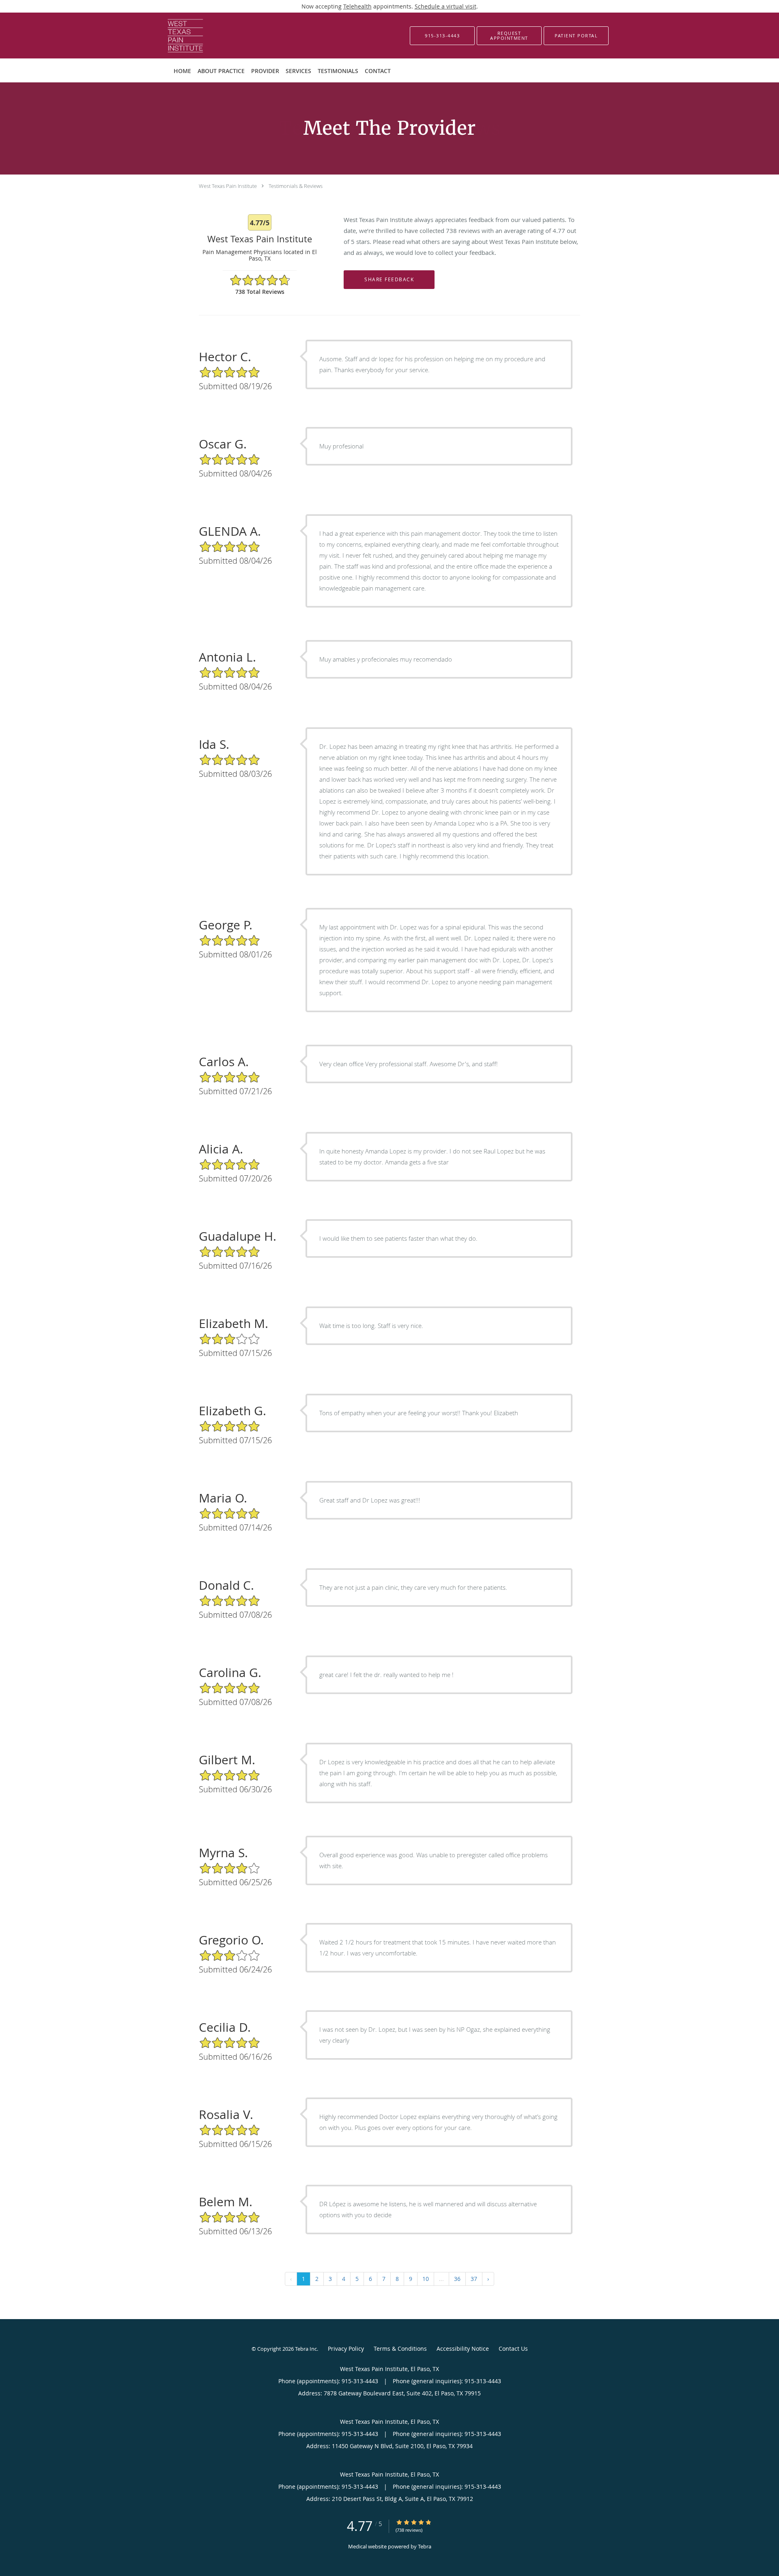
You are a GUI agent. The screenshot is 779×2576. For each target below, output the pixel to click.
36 (457, 2279)
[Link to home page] (173, 36)
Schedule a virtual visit (445, 6)
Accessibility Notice (463, 2349)
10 (426, 2279)
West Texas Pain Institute (228, 186)
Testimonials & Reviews (296, 186)
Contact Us (513, 2349)
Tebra (425, 2546)
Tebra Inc (306, 2349)
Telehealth (357, 6)
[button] (509, 36)
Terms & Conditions (400, 2349)
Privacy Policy (346, 2349)
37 (474, 2279)
